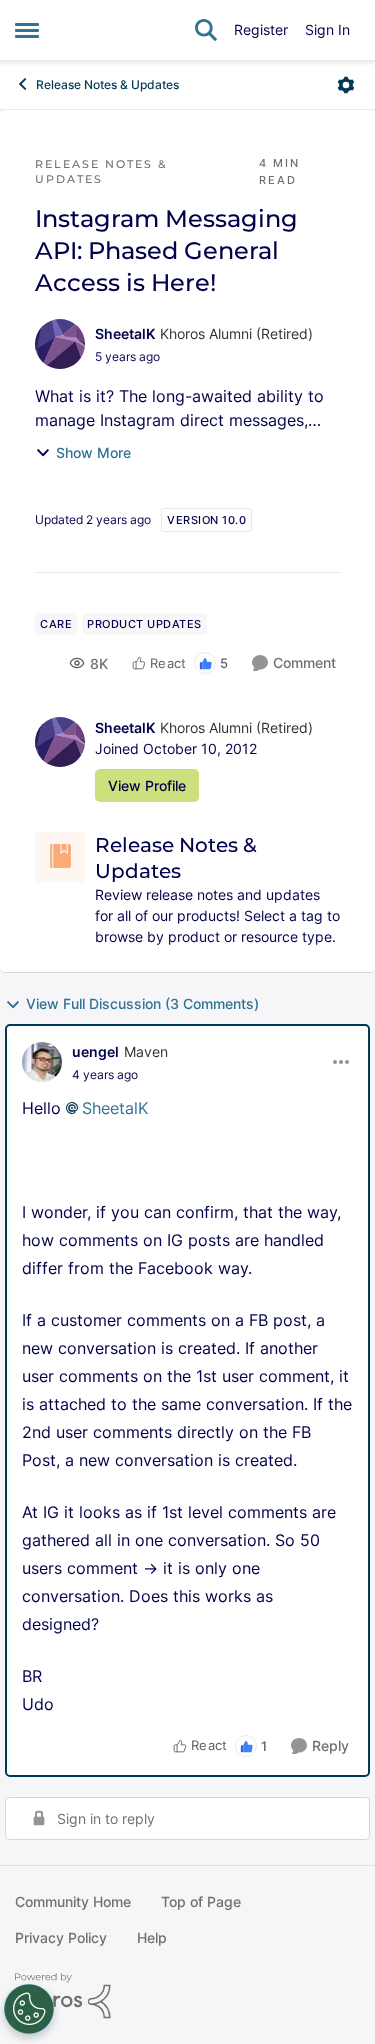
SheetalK (125, 333)
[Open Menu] (346, 85)
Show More (93, 452)
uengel (95, 1051)
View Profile (147, 785)
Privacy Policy (61, 1937)
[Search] (206, 30)
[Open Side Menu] (27, 30)
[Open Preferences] (29, 2009)
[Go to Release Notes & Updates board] (60, 857)
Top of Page (201, 1901)
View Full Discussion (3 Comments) (142, 1003)
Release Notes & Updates (107, 84)
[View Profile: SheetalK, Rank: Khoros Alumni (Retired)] (60, 344)
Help (152, 1937)
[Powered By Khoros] (187, 1996)
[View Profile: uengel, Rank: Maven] (42, 1062)
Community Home (73, 1901)
